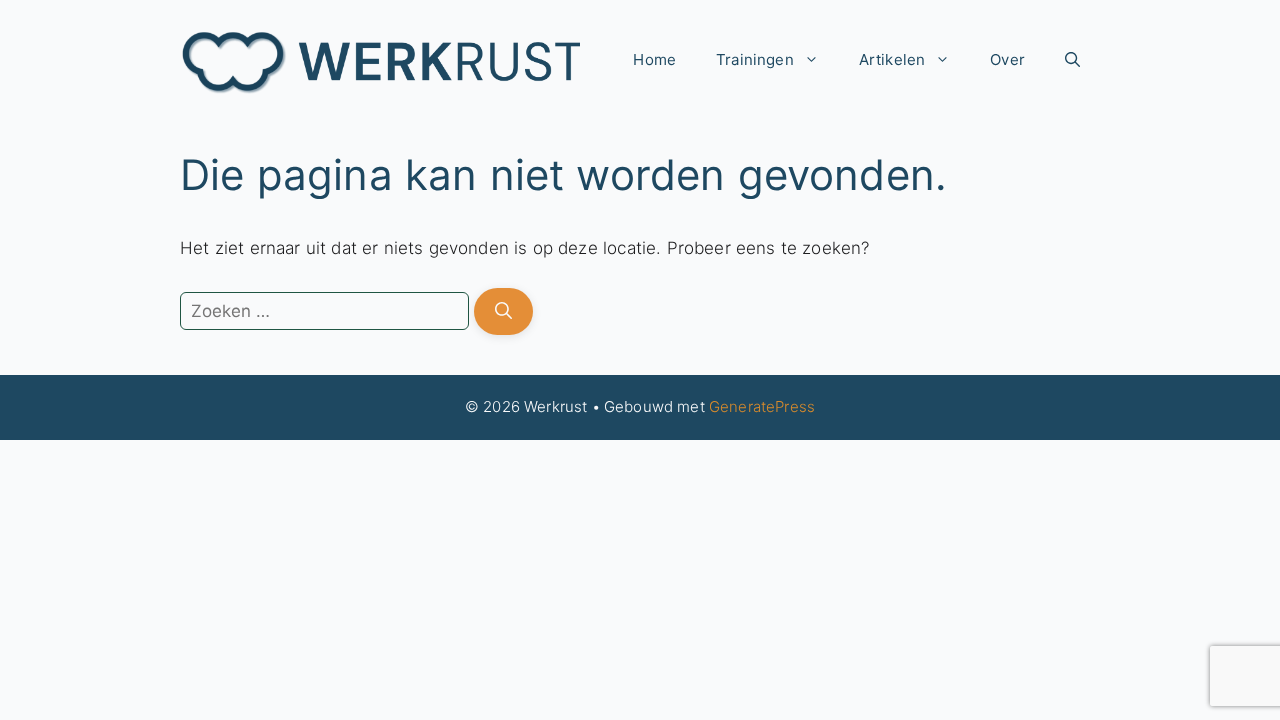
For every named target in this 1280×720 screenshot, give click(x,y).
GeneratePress (762, 406)
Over (1007, 59)
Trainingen (755, 59)
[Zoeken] (503, 312)
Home (654, 59)
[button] (1072, 60)
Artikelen (892, 59)
